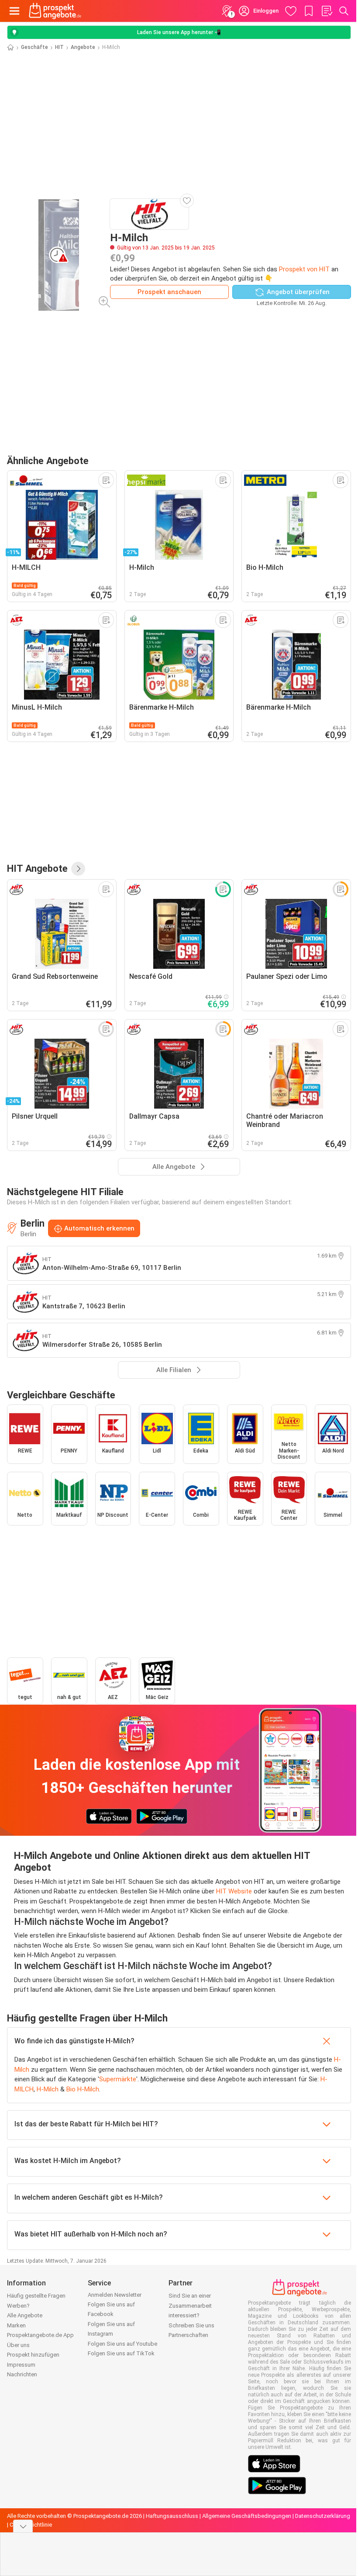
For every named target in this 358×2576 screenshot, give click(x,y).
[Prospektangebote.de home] (55, 11)
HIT (59, 47)
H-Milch (48, 2089)
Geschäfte (34, 47)
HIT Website (234, 1891)
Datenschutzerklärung (323, 2516)
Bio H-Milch (83, 2089)
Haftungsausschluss (172, 2516)
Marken (16, 2325)
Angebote (83, 47)
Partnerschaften (188, 2335)
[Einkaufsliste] (327, 11)
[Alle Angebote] (78, 869)
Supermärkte (118, 2079)
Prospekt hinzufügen (33, 2355)
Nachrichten (22, 2374)
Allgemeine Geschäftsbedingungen (247, 2516)
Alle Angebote (25, 2315)
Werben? (18, 2306)
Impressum (21, 2365)
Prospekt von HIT (304, 269)
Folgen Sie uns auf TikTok (121, 2353)
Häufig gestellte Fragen (36, 2296)
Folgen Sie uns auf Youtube (122, 2344)
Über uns (18, 2345)
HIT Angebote (37, 868)
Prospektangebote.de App (40, 2335)
